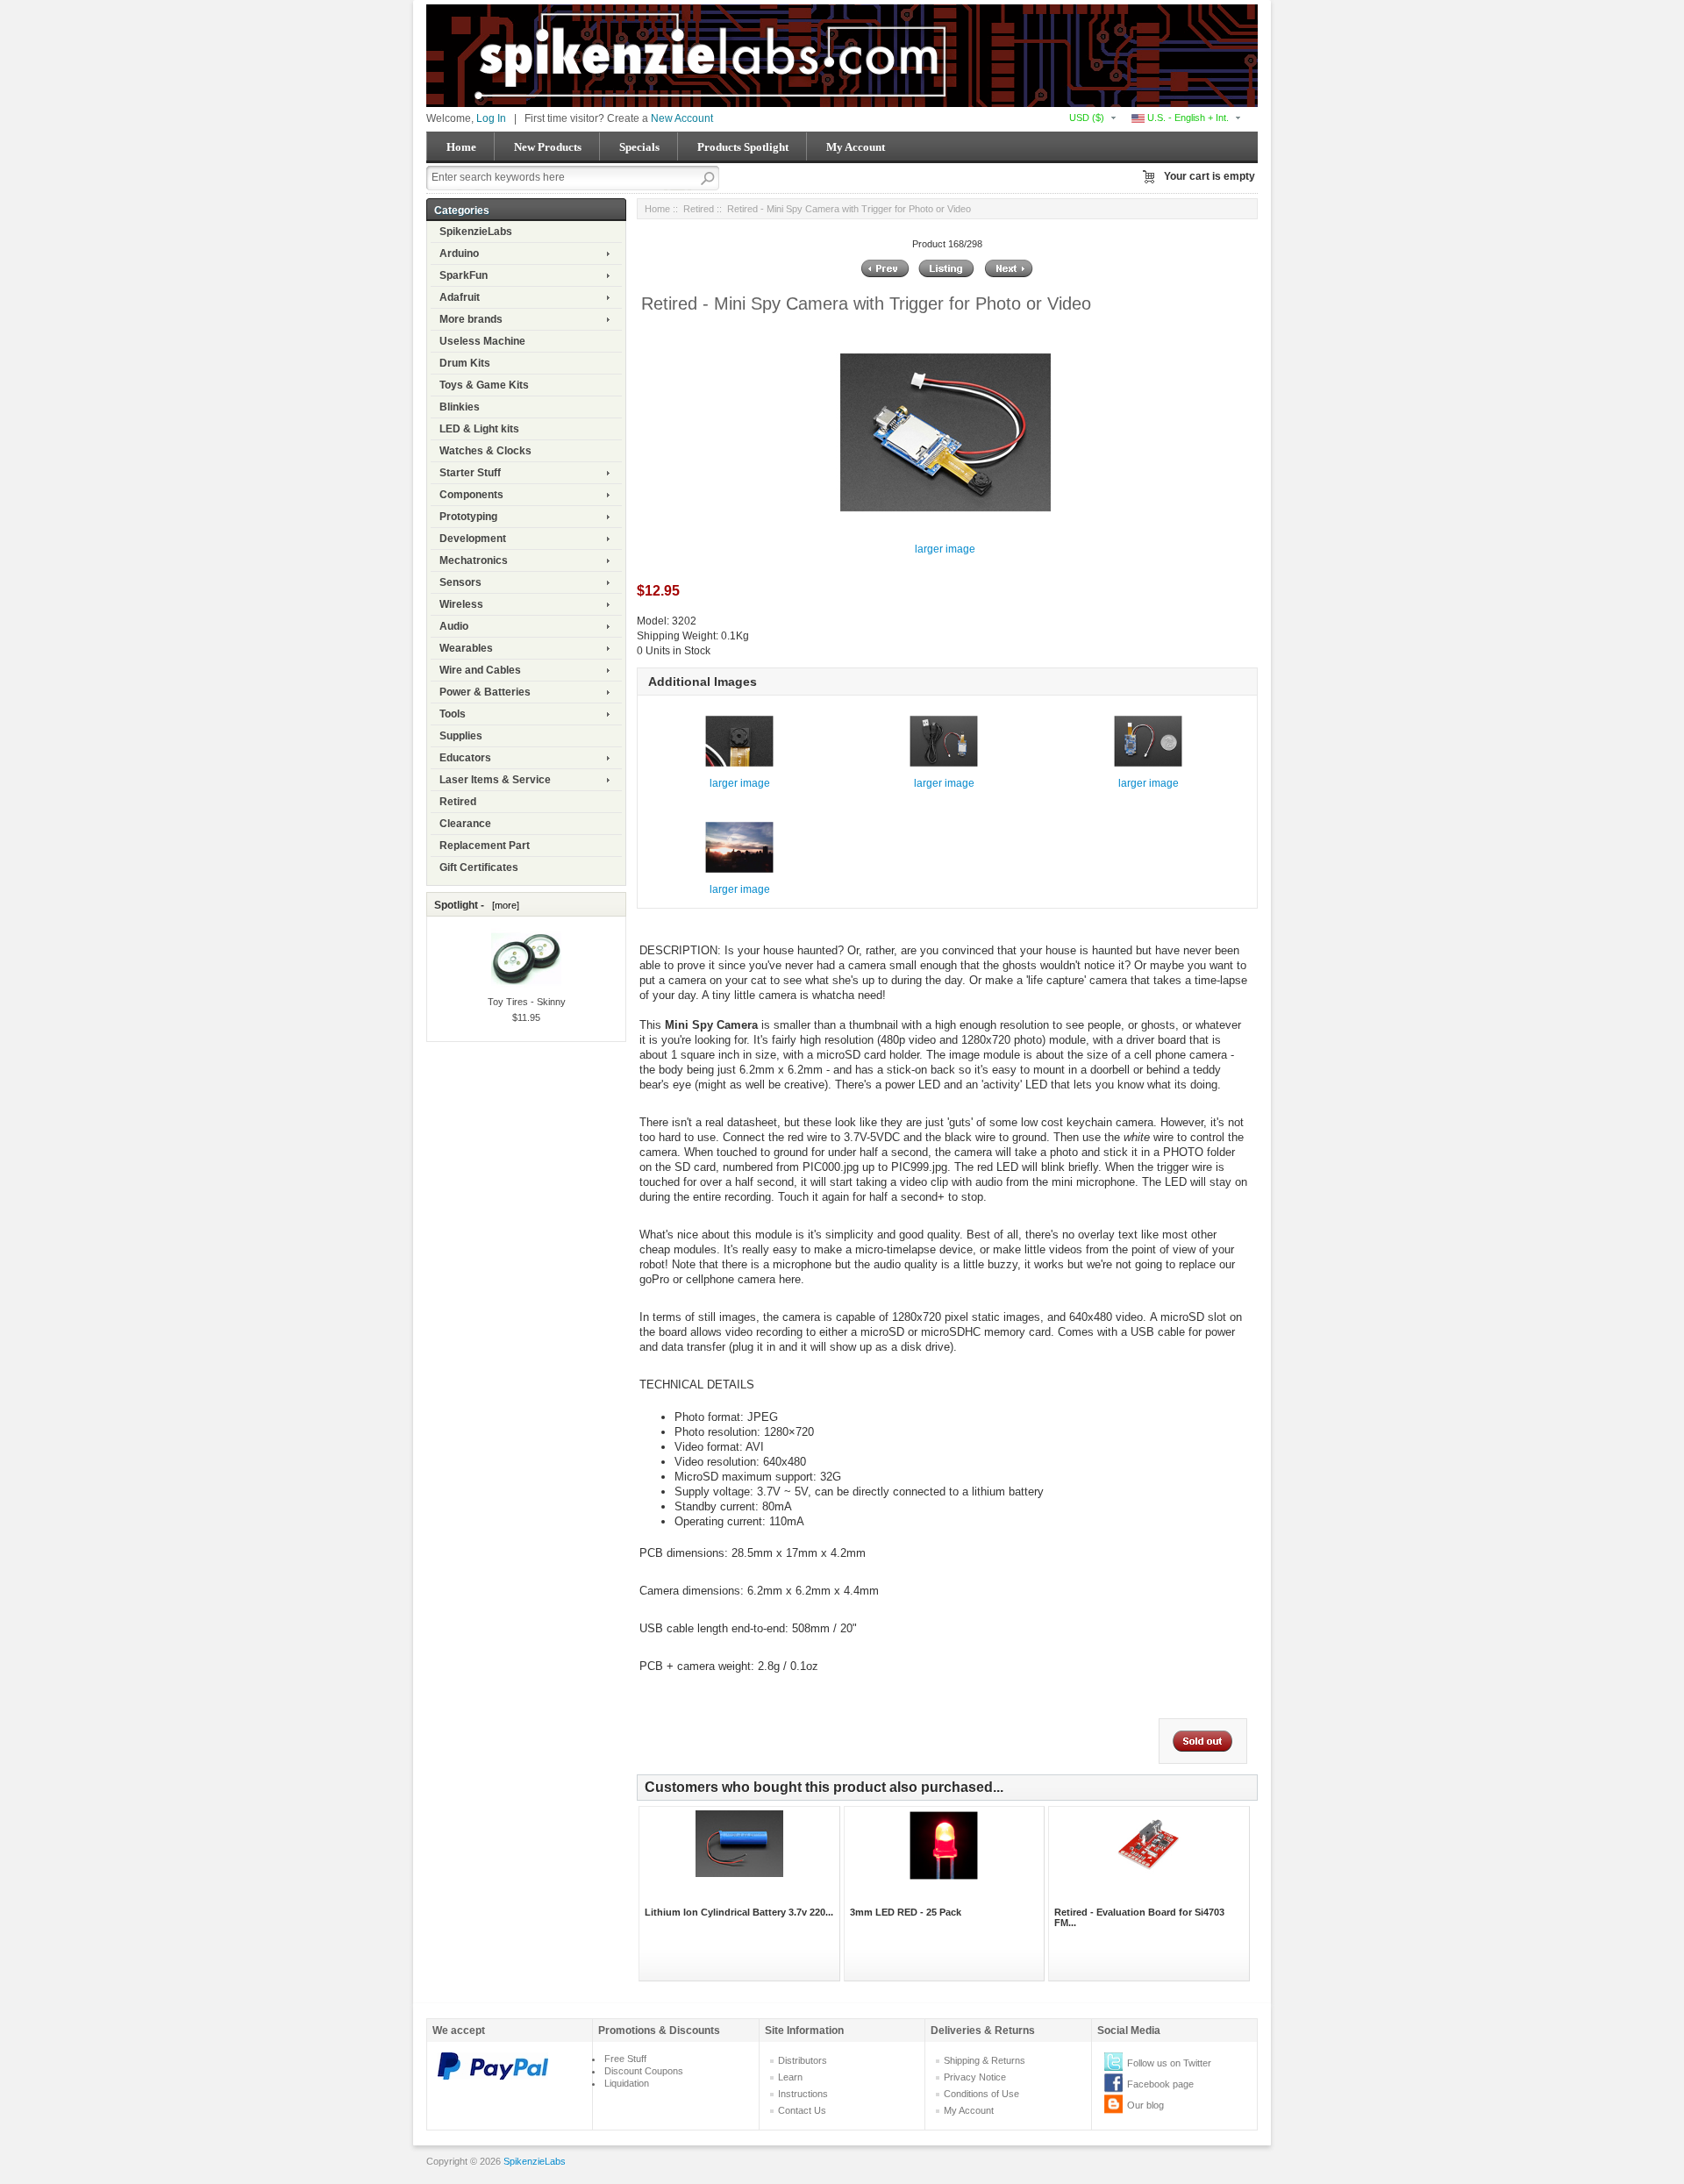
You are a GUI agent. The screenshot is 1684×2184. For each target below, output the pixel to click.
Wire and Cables (480, 670)
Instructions (803, 2094)
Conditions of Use (981, 2094)
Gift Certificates (479, 867)
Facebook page (1160, 2084)
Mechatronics (474, 560)
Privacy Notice (975, 2077)
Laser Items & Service (495, 780)
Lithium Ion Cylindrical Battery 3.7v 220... (739, 1912)
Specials (639, 147)
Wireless (461, 604)
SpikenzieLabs (476, 232)
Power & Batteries (485, 692)
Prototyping (468, 517)
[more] (503, 905)
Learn (790, 2077)
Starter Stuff (470, 473)
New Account (682, 118)
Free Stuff (625, 2059)
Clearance (465, 824)
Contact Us (802, 2110)
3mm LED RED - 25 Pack (906, 1912)
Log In (491, 118)
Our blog (1145, 2105)
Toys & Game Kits (484, 385)
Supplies (461, 736)
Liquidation (627, 2083)
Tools (453, 714)
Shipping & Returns (985, 2060)
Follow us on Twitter (1169, 2063)
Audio (454, 626)
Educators (465, 758)
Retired (458, 802)
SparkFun (464, 275)
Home (461, 147)
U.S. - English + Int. (1187, 118)
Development (473, 539)
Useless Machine (482, 341)
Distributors (803, 2060)
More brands (471, 319)
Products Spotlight (743, 147)
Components (471, 495)
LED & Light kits (479, 429)
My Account (856, 147)
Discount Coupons (644, 2071)
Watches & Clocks (485, 451)
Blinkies (460, 407)
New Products (548, 147)
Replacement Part (485, 846)
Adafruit (460, 297)
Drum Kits (465, 363)
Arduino (459, 253)
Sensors (460, 582)
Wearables (466, 648)
